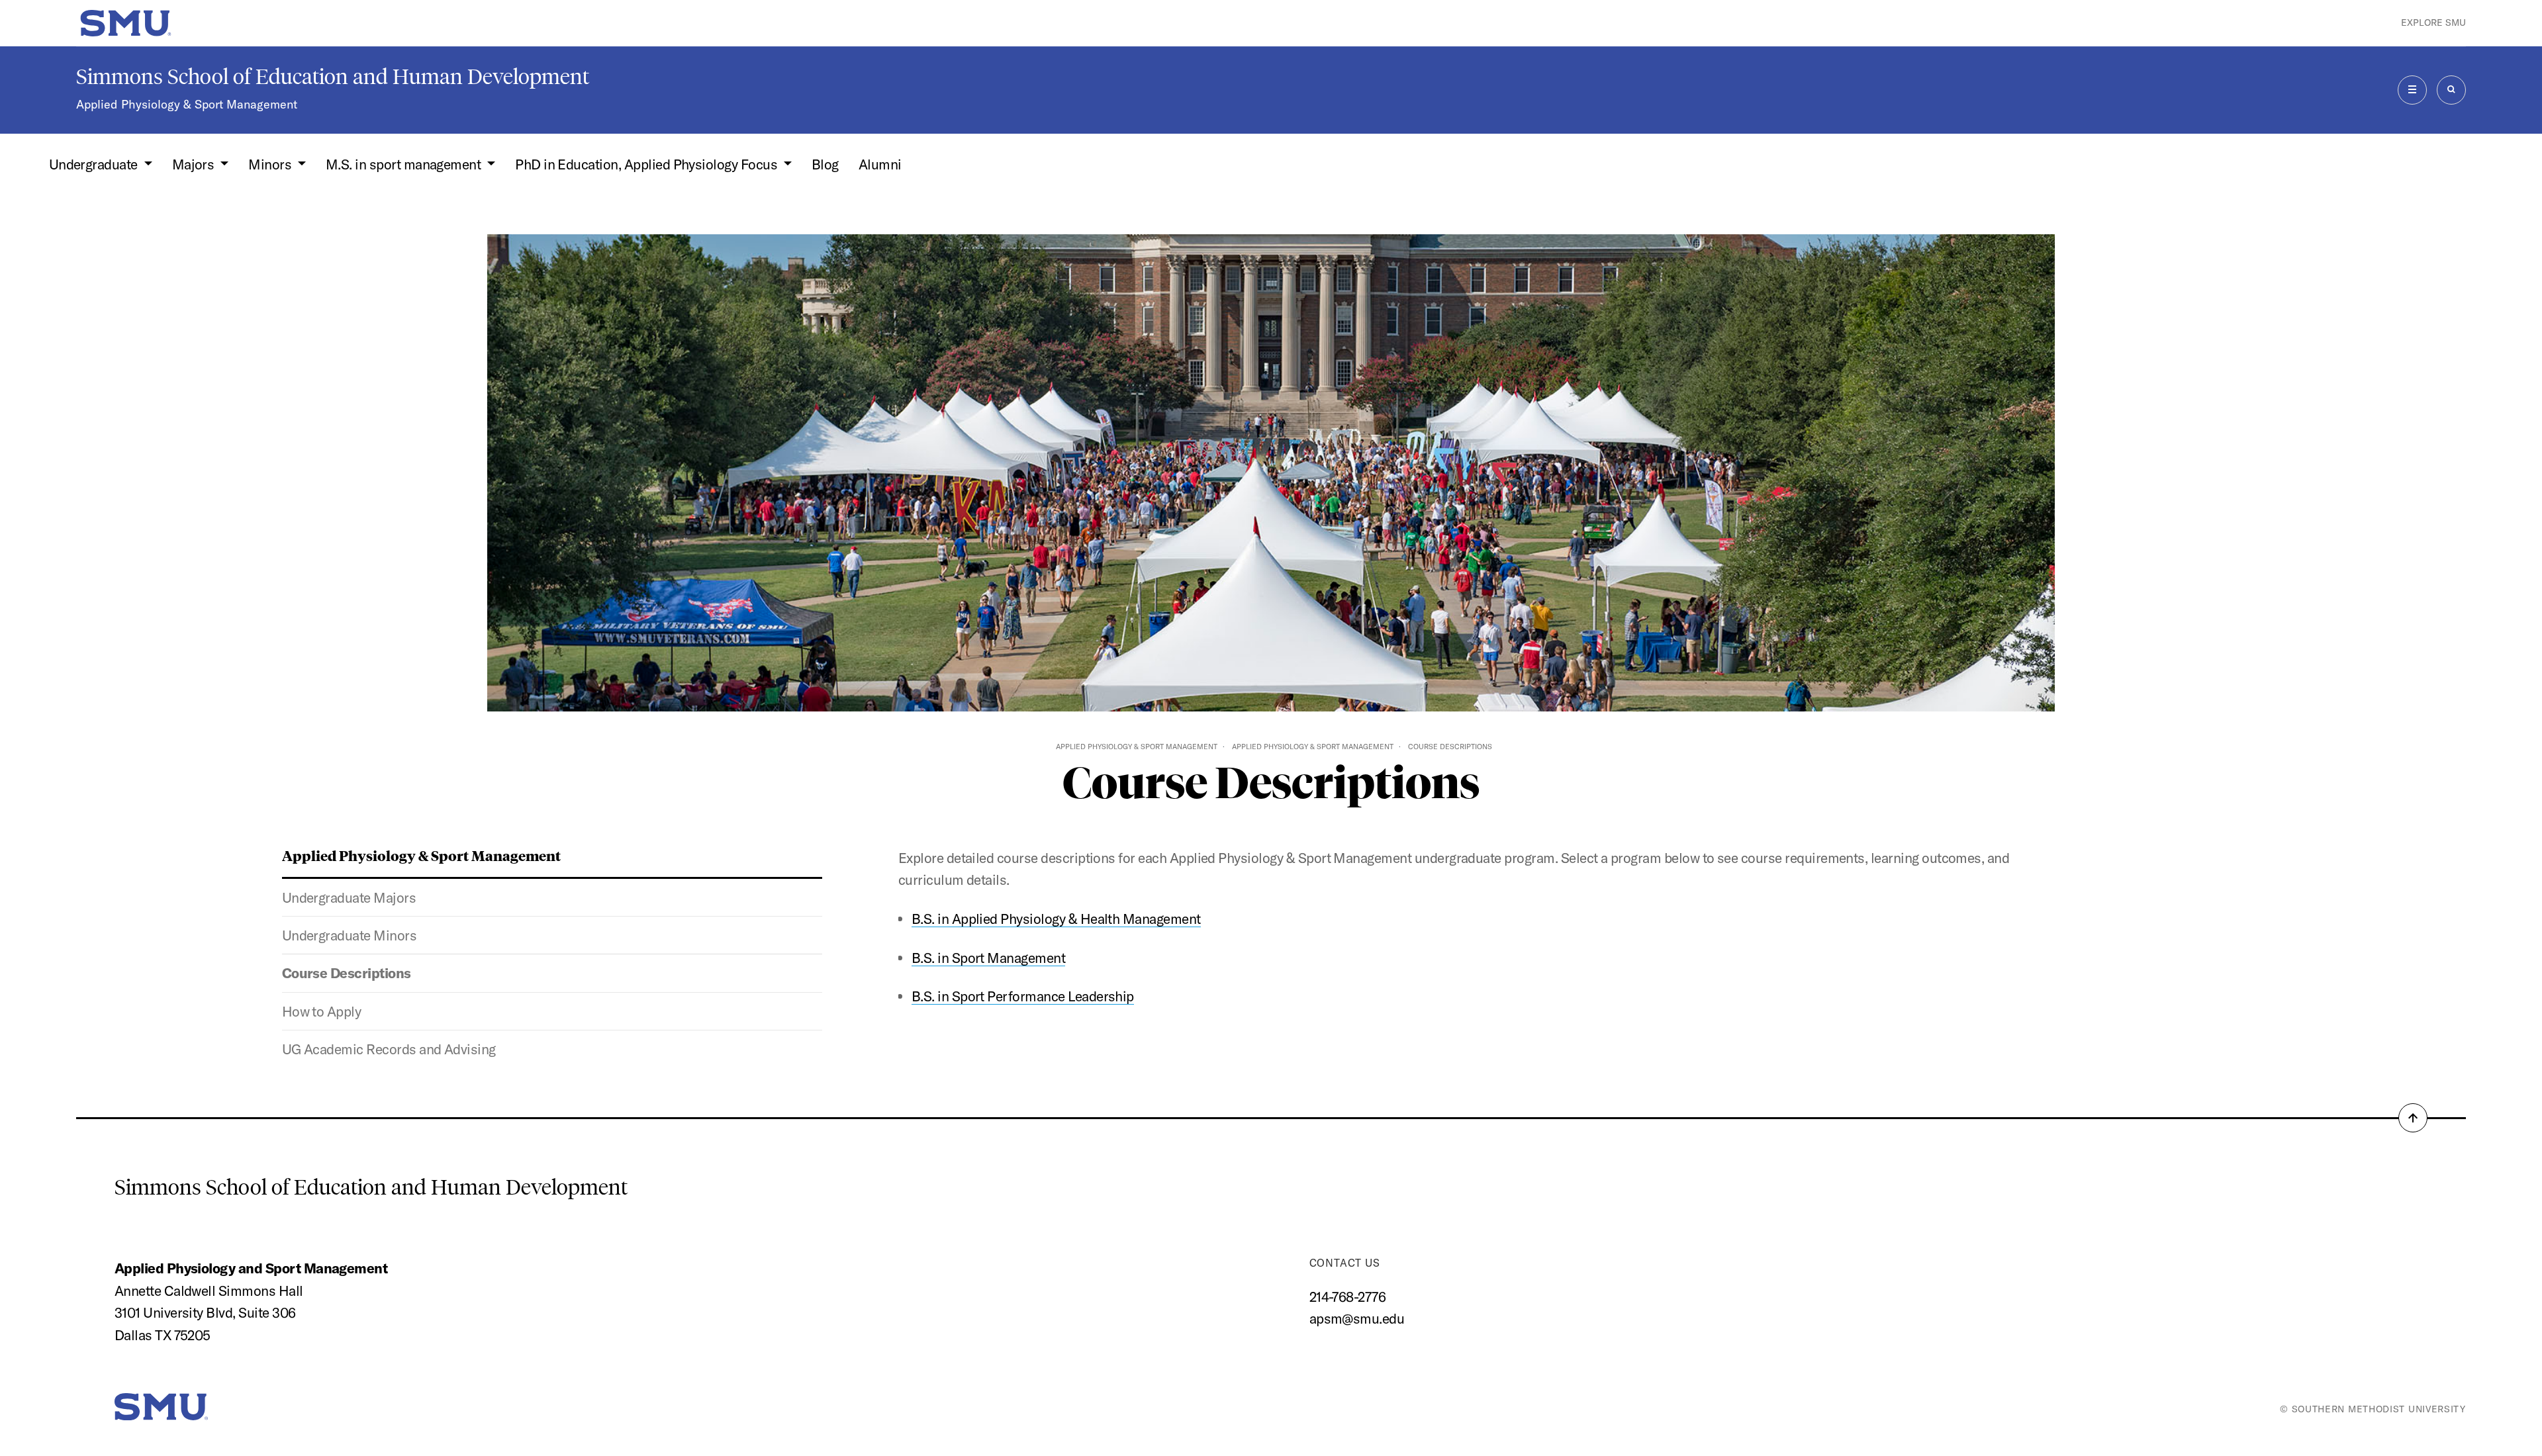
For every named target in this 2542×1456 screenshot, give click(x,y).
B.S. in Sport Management (988, 958)
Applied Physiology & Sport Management (187, 104)
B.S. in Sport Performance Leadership (1023, 996)
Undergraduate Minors (350, 935)
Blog (825, 164)
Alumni (880, 164)
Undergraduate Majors (349, 897)
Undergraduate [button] (95, 164)
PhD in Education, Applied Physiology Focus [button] (647, 164)
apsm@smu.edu (1357, 1318)
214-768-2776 (1348, 1297)
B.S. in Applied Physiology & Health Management (1056, 919)
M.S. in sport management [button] (405, 164)
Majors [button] (195, 164)
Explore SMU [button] (2433, 23)
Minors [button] (271, 164)
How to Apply (322, 1011)
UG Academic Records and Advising (389, 1049)
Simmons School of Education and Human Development (333, 77)
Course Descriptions (347, 973)
